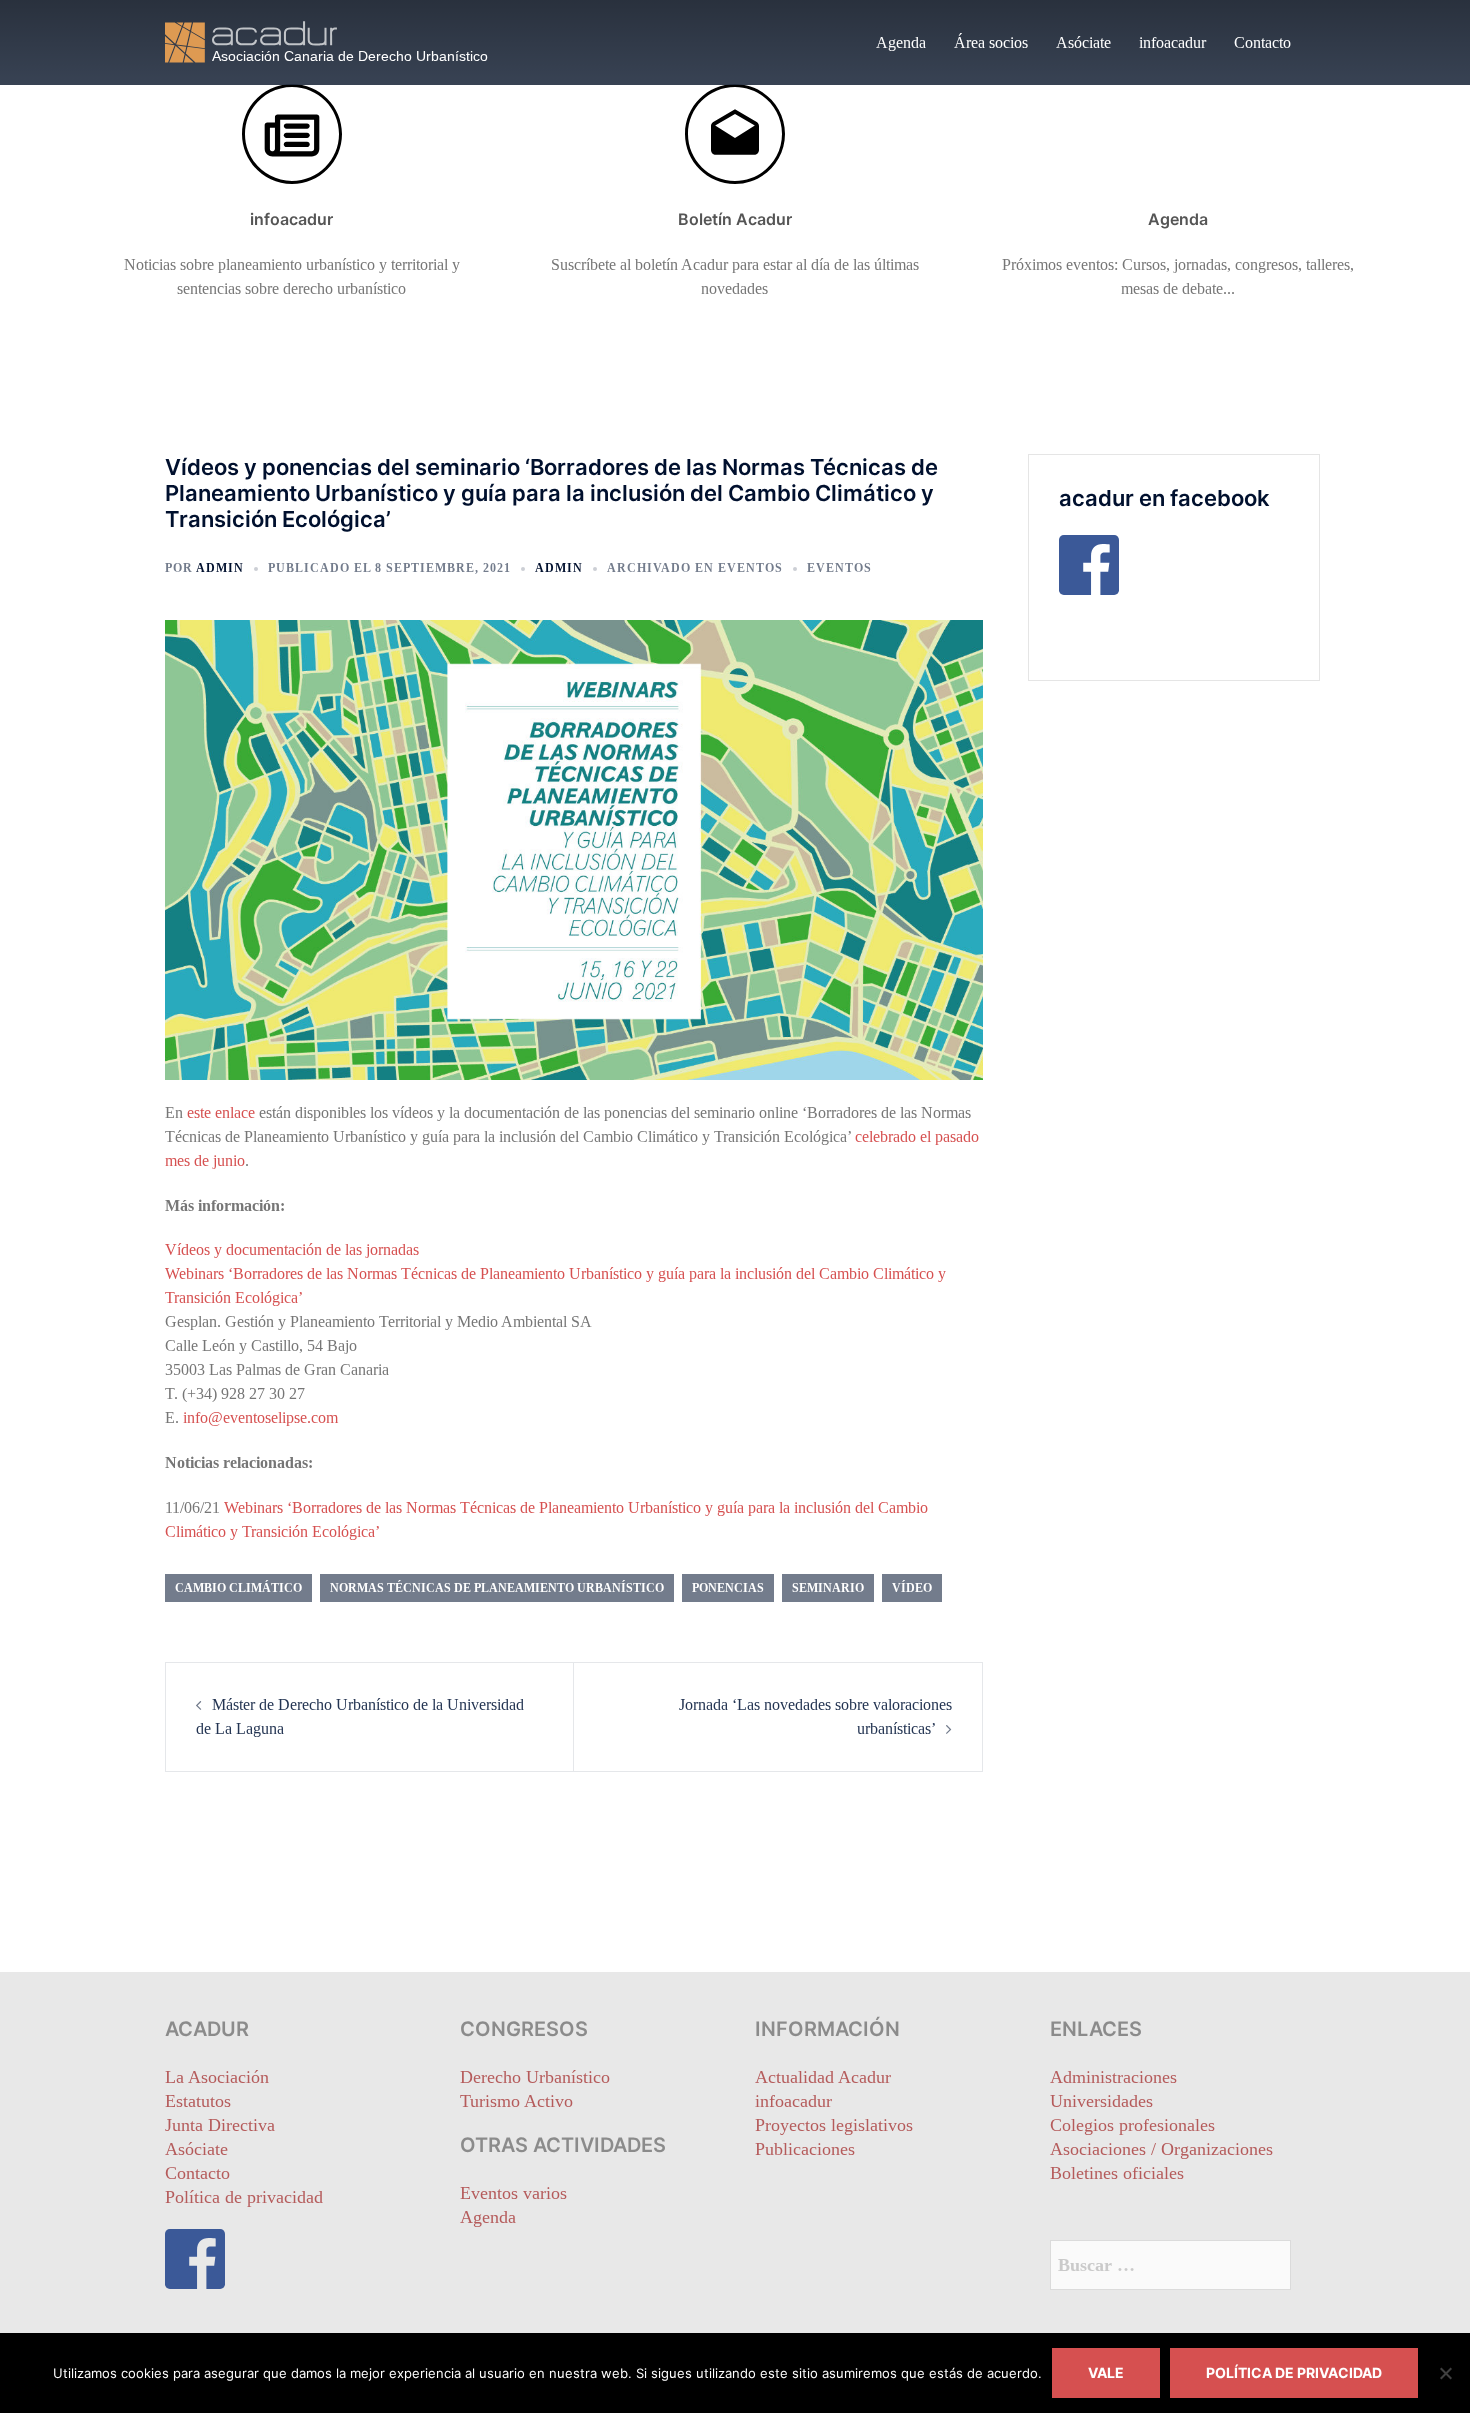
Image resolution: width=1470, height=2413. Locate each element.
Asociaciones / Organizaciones (1161, 2149)
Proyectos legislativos (834, 2125)
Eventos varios (513, 2193)
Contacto (1262, 42)
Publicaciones (805, 2149)
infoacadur (1172, 42)
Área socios (991, 42)
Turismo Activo (516, 2101)
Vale (1106, 2372)
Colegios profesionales (1132, 2125)
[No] (1445, 2373)
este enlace (221, 1112)
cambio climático (238, 1588)
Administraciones (1113, 2077)
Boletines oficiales (1117, 2173)
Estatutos (198, 2101)
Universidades (1101, 2101)
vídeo (912, 1588)
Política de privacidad (244, 2197)
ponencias (728, 1588)
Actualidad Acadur (823, 2077)
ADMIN (220, 568)
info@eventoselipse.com (260, 1417)
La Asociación (217, 2077)
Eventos (750, 568)
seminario (828, 1588)
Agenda (901, 42)
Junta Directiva (220, 2125)
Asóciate (1083, 42)
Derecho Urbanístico (535, 2077)
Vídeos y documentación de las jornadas (292, 1249)
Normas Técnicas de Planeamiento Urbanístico (497, 1588)
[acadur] (345, 40)
